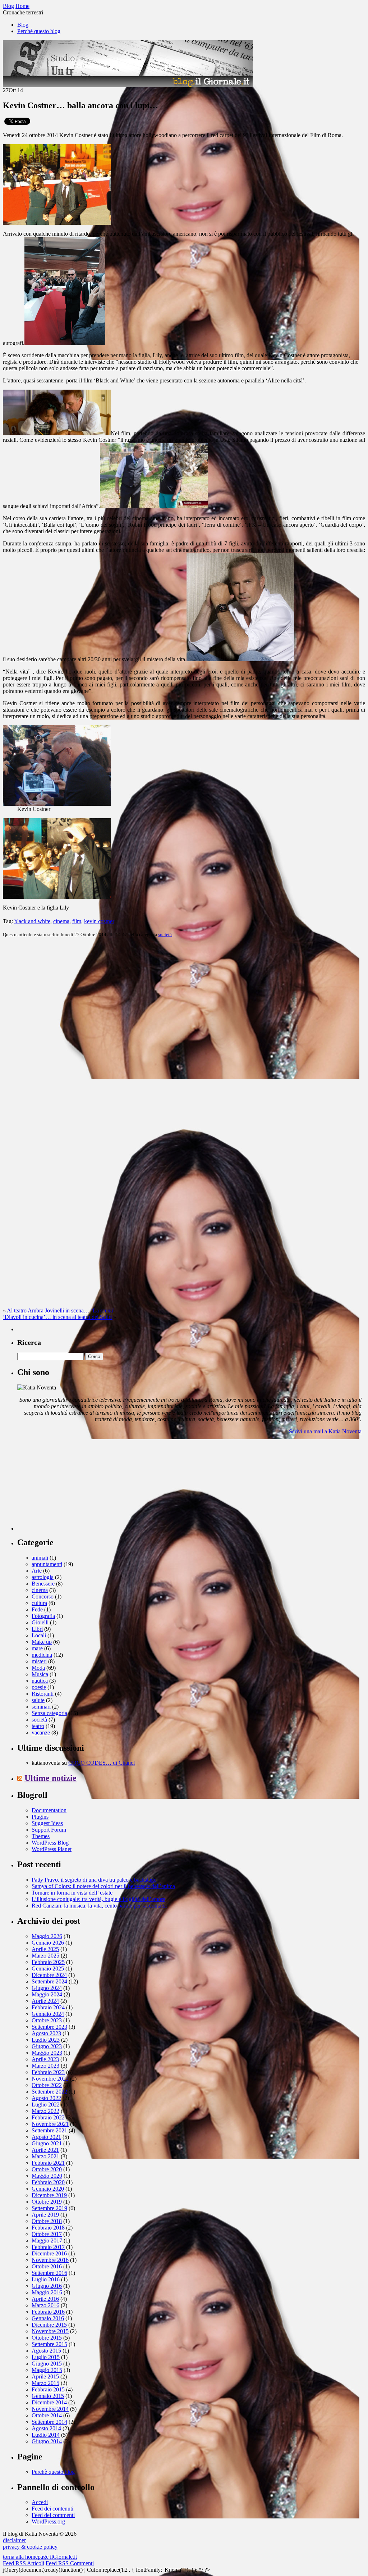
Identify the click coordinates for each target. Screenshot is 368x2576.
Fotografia (43, 1616)
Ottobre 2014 (47, 2415)
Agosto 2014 (46, 2428)
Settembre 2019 (49, 2208)
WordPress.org (48, 2521)
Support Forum (49, 1830)
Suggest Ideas (47, 1823)
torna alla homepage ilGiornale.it (40, 2557)
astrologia (43, 1577)
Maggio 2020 (47, 2176)
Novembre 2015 (50, 2331)
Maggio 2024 (47, 1994)
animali (40, 1558)
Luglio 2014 (46, 2435)
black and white (32, 921)
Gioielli (40, 1622)
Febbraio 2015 (48, 2389)
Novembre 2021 (50, 2124)
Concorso (43, 1597)
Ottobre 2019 (47, 2202)
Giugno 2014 (47, 2441)
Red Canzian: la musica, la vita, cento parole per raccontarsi (99, 1906)
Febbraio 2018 (48, 2228)
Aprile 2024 (45, 2001)
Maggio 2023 (47, 2053)
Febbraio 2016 (48, 2312)
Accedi (40, 2502)
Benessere (43, 1584)
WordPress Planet (52, 1849)
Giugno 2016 (47, 2286)
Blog (23, 25)
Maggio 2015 (47, 2370)
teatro (38, 1726)
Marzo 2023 (45, 2066)
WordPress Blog (50, 1843)
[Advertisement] (71, 1486)
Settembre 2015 (49, 2344)
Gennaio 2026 (48, 1943)
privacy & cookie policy (30, 2547)
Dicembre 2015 (49, 2325)
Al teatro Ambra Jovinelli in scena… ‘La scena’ (61, 1310)
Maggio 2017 (47, 2241)
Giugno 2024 (47, 1988)
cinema (61, 921)
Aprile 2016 (45, 2299)
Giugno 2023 (47, 2046)
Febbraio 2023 (48, 2072)
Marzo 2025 (45, 1956)
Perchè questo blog (39, 31)
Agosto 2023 (46, 2033)
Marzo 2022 (45, 2111)
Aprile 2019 (45, 2215)
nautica (40, 1681)
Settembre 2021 (49, 2130)
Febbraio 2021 (48, 2163)
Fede (37, 1609)
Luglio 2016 (46, 2279)
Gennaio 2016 (48, 2318)
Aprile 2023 (45, 2059)
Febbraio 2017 (48, 2247)
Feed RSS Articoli (24, 2563)
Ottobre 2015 (47, 2338)
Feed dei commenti (53, 2515)
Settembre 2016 (49, 2273)
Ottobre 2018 (47, 2221)
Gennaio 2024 (48, 2014)
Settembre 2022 (49, 2092)
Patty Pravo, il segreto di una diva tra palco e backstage (94, 1880)
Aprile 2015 (45, 2377)
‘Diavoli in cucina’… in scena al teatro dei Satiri (57, 1317)
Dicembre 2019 (49, 2195)
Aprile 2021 (45, 2150)
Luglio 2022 (46, 2105)
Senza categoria (49, 1713)
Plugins (40, 1817)
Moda (38, 1668)
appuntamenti (47, 1564)
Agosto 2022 (46, 2098)
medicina (42, 1655)
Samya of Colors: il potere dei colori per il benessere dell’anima (103, 1886)
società (165, 935)
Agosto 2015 (46, 2351)
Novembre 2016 (50, 2260)
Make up (42, 1642)
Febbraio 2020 (48, 2182)
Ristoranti (43, 1694)
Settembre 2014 (49, 2422)
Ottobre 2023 (47, 2020)
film (77, 921)
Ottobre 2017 (47, 2234)
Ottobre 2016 (47, 2266)
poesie (39, 1687)
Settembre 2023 (49, 2027)
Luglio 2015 (46, 2357)
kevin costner (99, 921)
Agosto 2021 (46, 2137)
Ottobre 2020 (47, 2169)
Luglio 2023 (46, 2040)
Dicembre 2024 (49, 1975)
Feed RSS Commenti (70, 2563)
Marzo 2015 (45, 2383)
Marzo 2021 (45, 2156)
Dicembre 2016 (49, 2253)
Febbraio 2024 (48, 2007)
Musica (40, 1674)
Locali (39, 1635)
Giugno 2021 (47, 2143)
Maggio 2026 (47, 1936)
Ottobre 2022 (47, 2085)
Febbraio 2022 (48, 2117)
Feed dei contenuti (52, 2509)
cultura (39, 1603)
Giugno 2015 (47, 2364)
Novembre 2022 (50, 2079)
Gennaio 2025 (48, 1969)
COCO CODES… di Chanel (102, 1763)
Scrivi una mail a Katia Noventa (325, 1431)
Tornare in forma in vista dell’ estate (72, 1893)
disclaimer (14, 2540)
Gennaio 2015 (48, 2396)
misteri (39, 1661)
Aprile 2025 (45, 1949)
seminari (41, 1707)
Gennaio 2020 (48, 2189)
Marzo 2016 (45, 2305)
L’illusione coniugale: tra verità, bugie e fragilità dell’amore (98, 1899)
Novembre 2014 (50, 2409)
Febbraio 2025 (48, 1962)
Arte (37, 1571)
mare (37, 1648)
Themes (41, 1836)
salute (38, 1700)
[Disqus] (184, 1033)
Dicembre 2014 (49, 2402)
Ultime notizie (50, 1778)
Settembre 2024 (49, 1981)
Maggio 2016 (47, 2292)
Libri (37, 1629)
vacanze (41, 1733)
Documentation (49, 1810)
